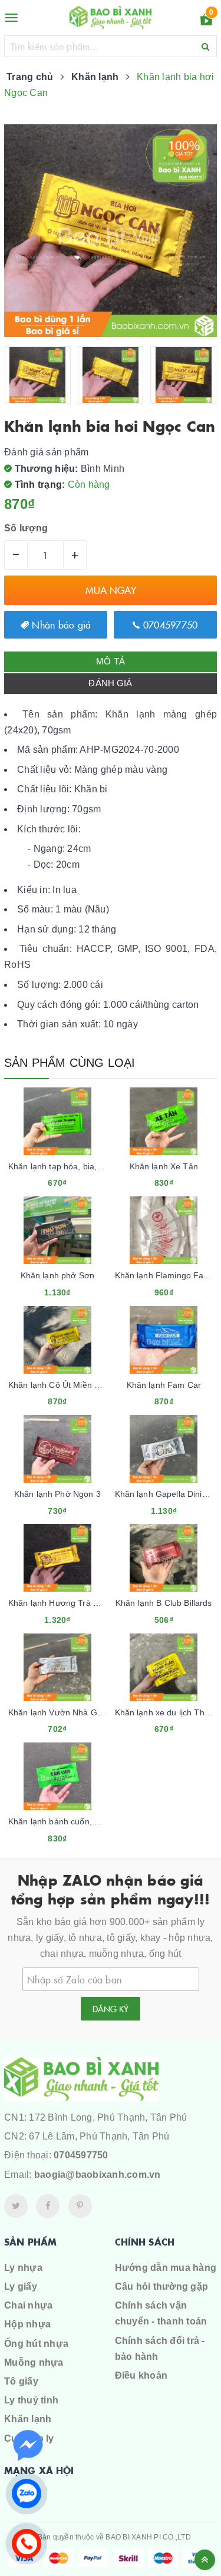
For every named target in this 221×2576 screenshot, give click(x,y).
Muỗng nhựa (34, 2362)
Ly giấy (21, 2286)
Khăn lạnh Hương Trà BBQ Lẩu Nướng (82, 1603)
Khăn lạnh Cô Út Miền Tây (58, 1385)
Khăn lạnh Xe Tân (164, 1166)
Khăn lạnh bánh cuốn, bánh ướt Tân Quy (86, 1821)
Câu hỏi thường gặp (162, 2286)
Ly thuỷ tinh (31, 2400)
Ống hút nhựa (36, 2344)
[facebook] (48, 2206)
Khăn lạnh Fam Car (164, 1385)
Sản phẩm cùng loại (70, 1063)
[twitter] (16, 2206)
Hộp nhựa (27, 2324)
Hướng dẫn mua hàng (166, 2268)
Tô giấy (21, 2381)
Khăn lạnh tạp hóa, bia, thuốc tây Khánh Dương (99, 1166)
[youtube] (80, 2206)
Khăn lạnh (28, 2419)
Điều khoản (141, 2375)
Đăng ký (111, 2009)
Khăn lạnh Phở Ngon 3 (57, 1494)
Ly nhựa (23, 2268)
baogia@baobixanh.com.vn (98, 2175)
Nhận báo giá (60, 624)
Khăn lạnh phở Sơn (57, 1275)
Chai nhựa (28, 2305)
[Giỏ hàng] (206, 22)
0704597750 (169, 624)
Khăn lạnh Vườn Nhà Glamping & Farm (83, 1712)
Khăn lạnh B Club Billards (164, 1603)
